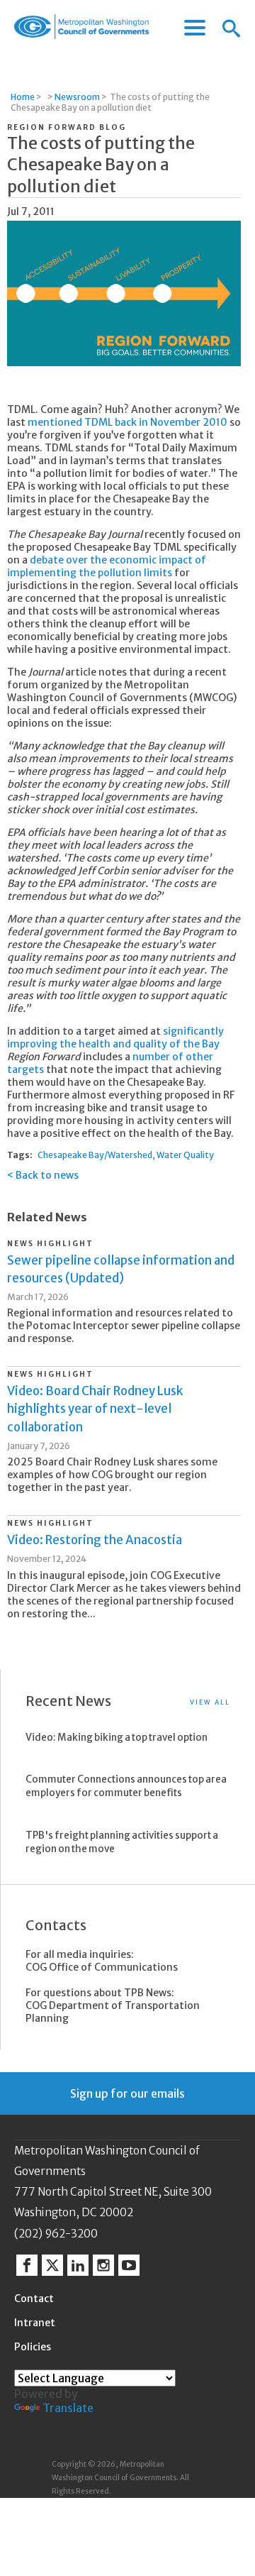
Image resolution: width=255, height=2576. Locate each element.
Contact (34, 2299)
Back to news (47, 1175)
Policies (33, 2347)
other (199, 1057)
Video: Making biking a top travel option (117, 1738)
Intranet (35, 2323)
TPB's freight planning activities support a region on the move (122, 1842)
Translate (68, 2408)
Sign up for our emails (127, 2093)
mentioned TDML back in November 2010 (127, 422)
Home (23, 97)
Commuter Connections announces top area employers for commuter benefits (126, 1786)
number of (158, 1057)
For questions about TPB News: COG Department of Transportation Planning (113, 2005)
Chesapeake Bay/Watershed (95, 1155)
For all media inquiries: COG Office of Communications (102, 1961)
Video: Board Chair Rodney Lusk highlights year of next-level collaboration (95, 1409)
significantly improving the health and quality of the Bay (115, 1037)
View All (210, 1702)
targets (25, 1069)
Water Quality (185, 1155)
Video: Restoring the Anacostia (95, 1540)
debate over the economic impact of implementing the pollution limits (107, 566)
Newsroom (77, 97)
